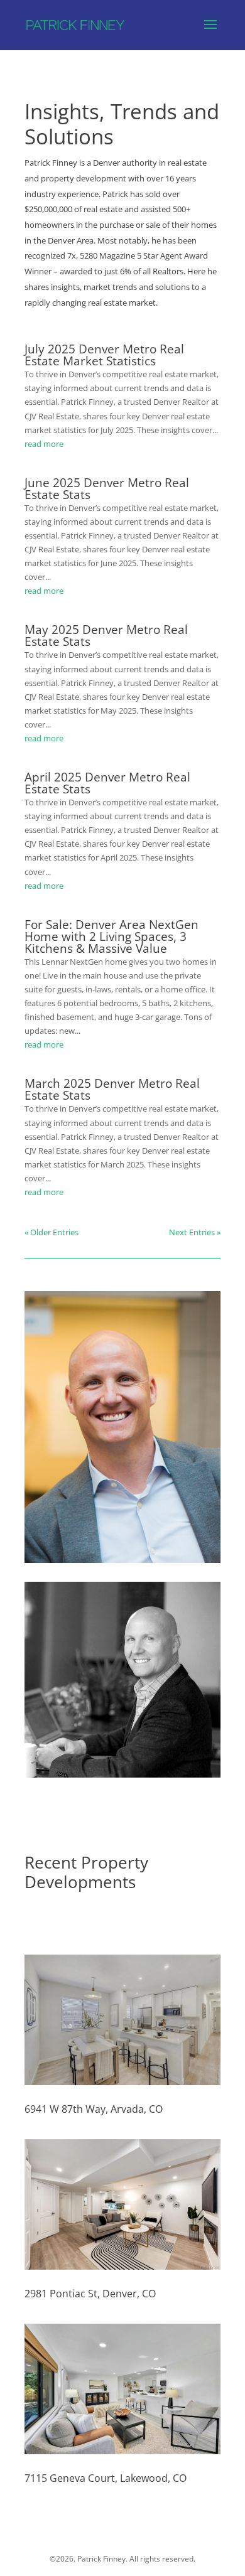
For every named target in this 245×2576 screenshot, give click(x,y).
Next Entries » (195, 1232)
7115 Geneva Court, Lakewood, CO (106, 2478)
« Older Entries (52, 1232)
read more (44, 444)
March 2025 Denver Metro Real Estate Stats (112, 1089)
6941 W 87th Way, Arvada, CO (94, 2109)
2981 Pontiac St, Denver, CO (90, 2294)
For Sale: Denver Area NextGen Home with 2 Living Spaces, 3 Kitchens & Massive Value (112, 936)
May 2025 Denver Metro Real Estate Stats (106, 636)
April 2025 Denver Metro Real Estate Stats (107, 783)
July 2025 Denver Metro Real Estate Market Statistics (104, 355)
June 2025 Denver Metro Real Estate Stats (107, 489)
